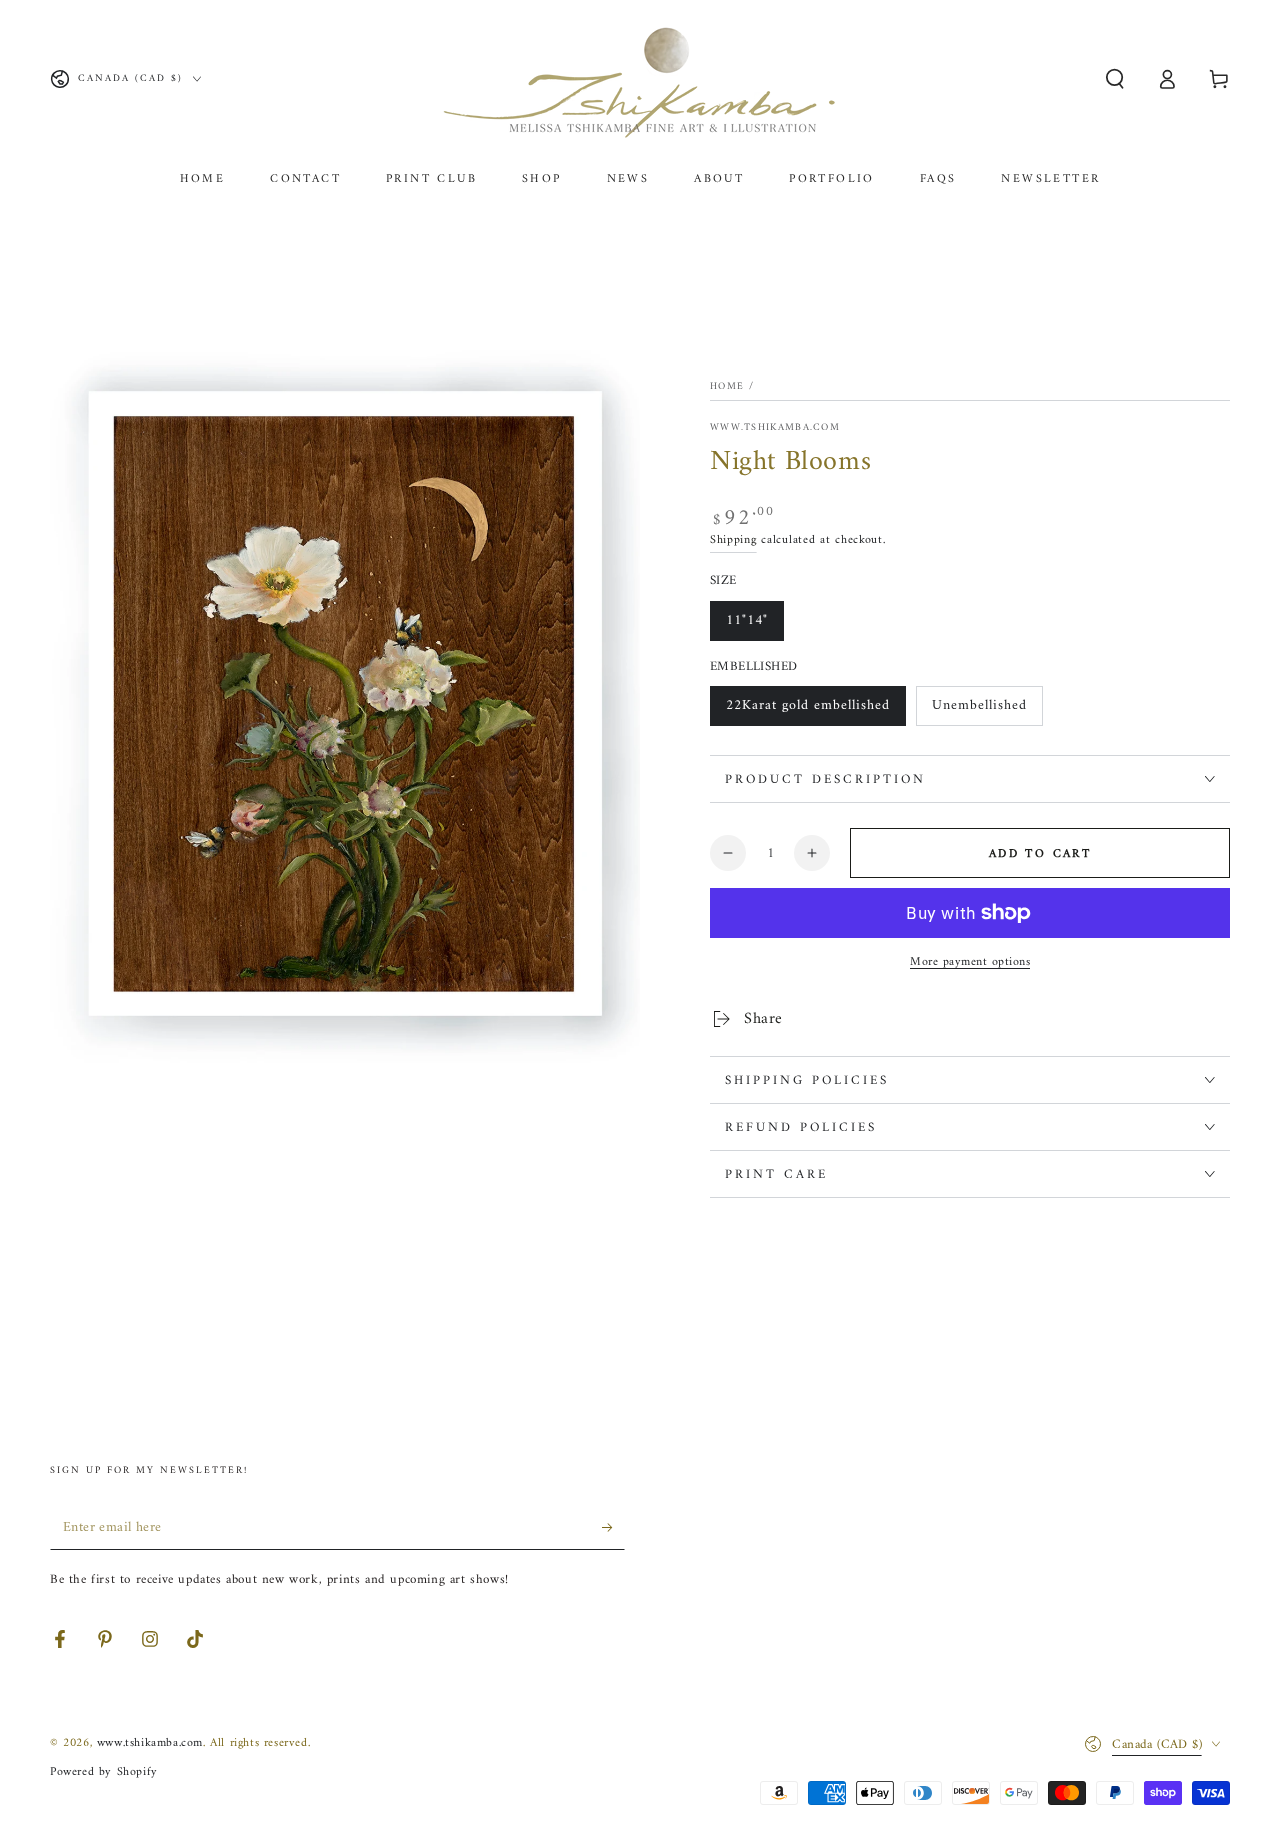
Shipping (733, 540)
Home (727, 386)
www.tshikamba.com (775, 428)
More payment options (970, 963)
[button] (1115, 79)
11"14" (747, 620)
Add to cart (1040, 854)
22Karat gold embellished (808, 705)
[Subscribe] (613, 1527)
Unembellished (979, 705)
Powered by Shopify (104, 1772)
